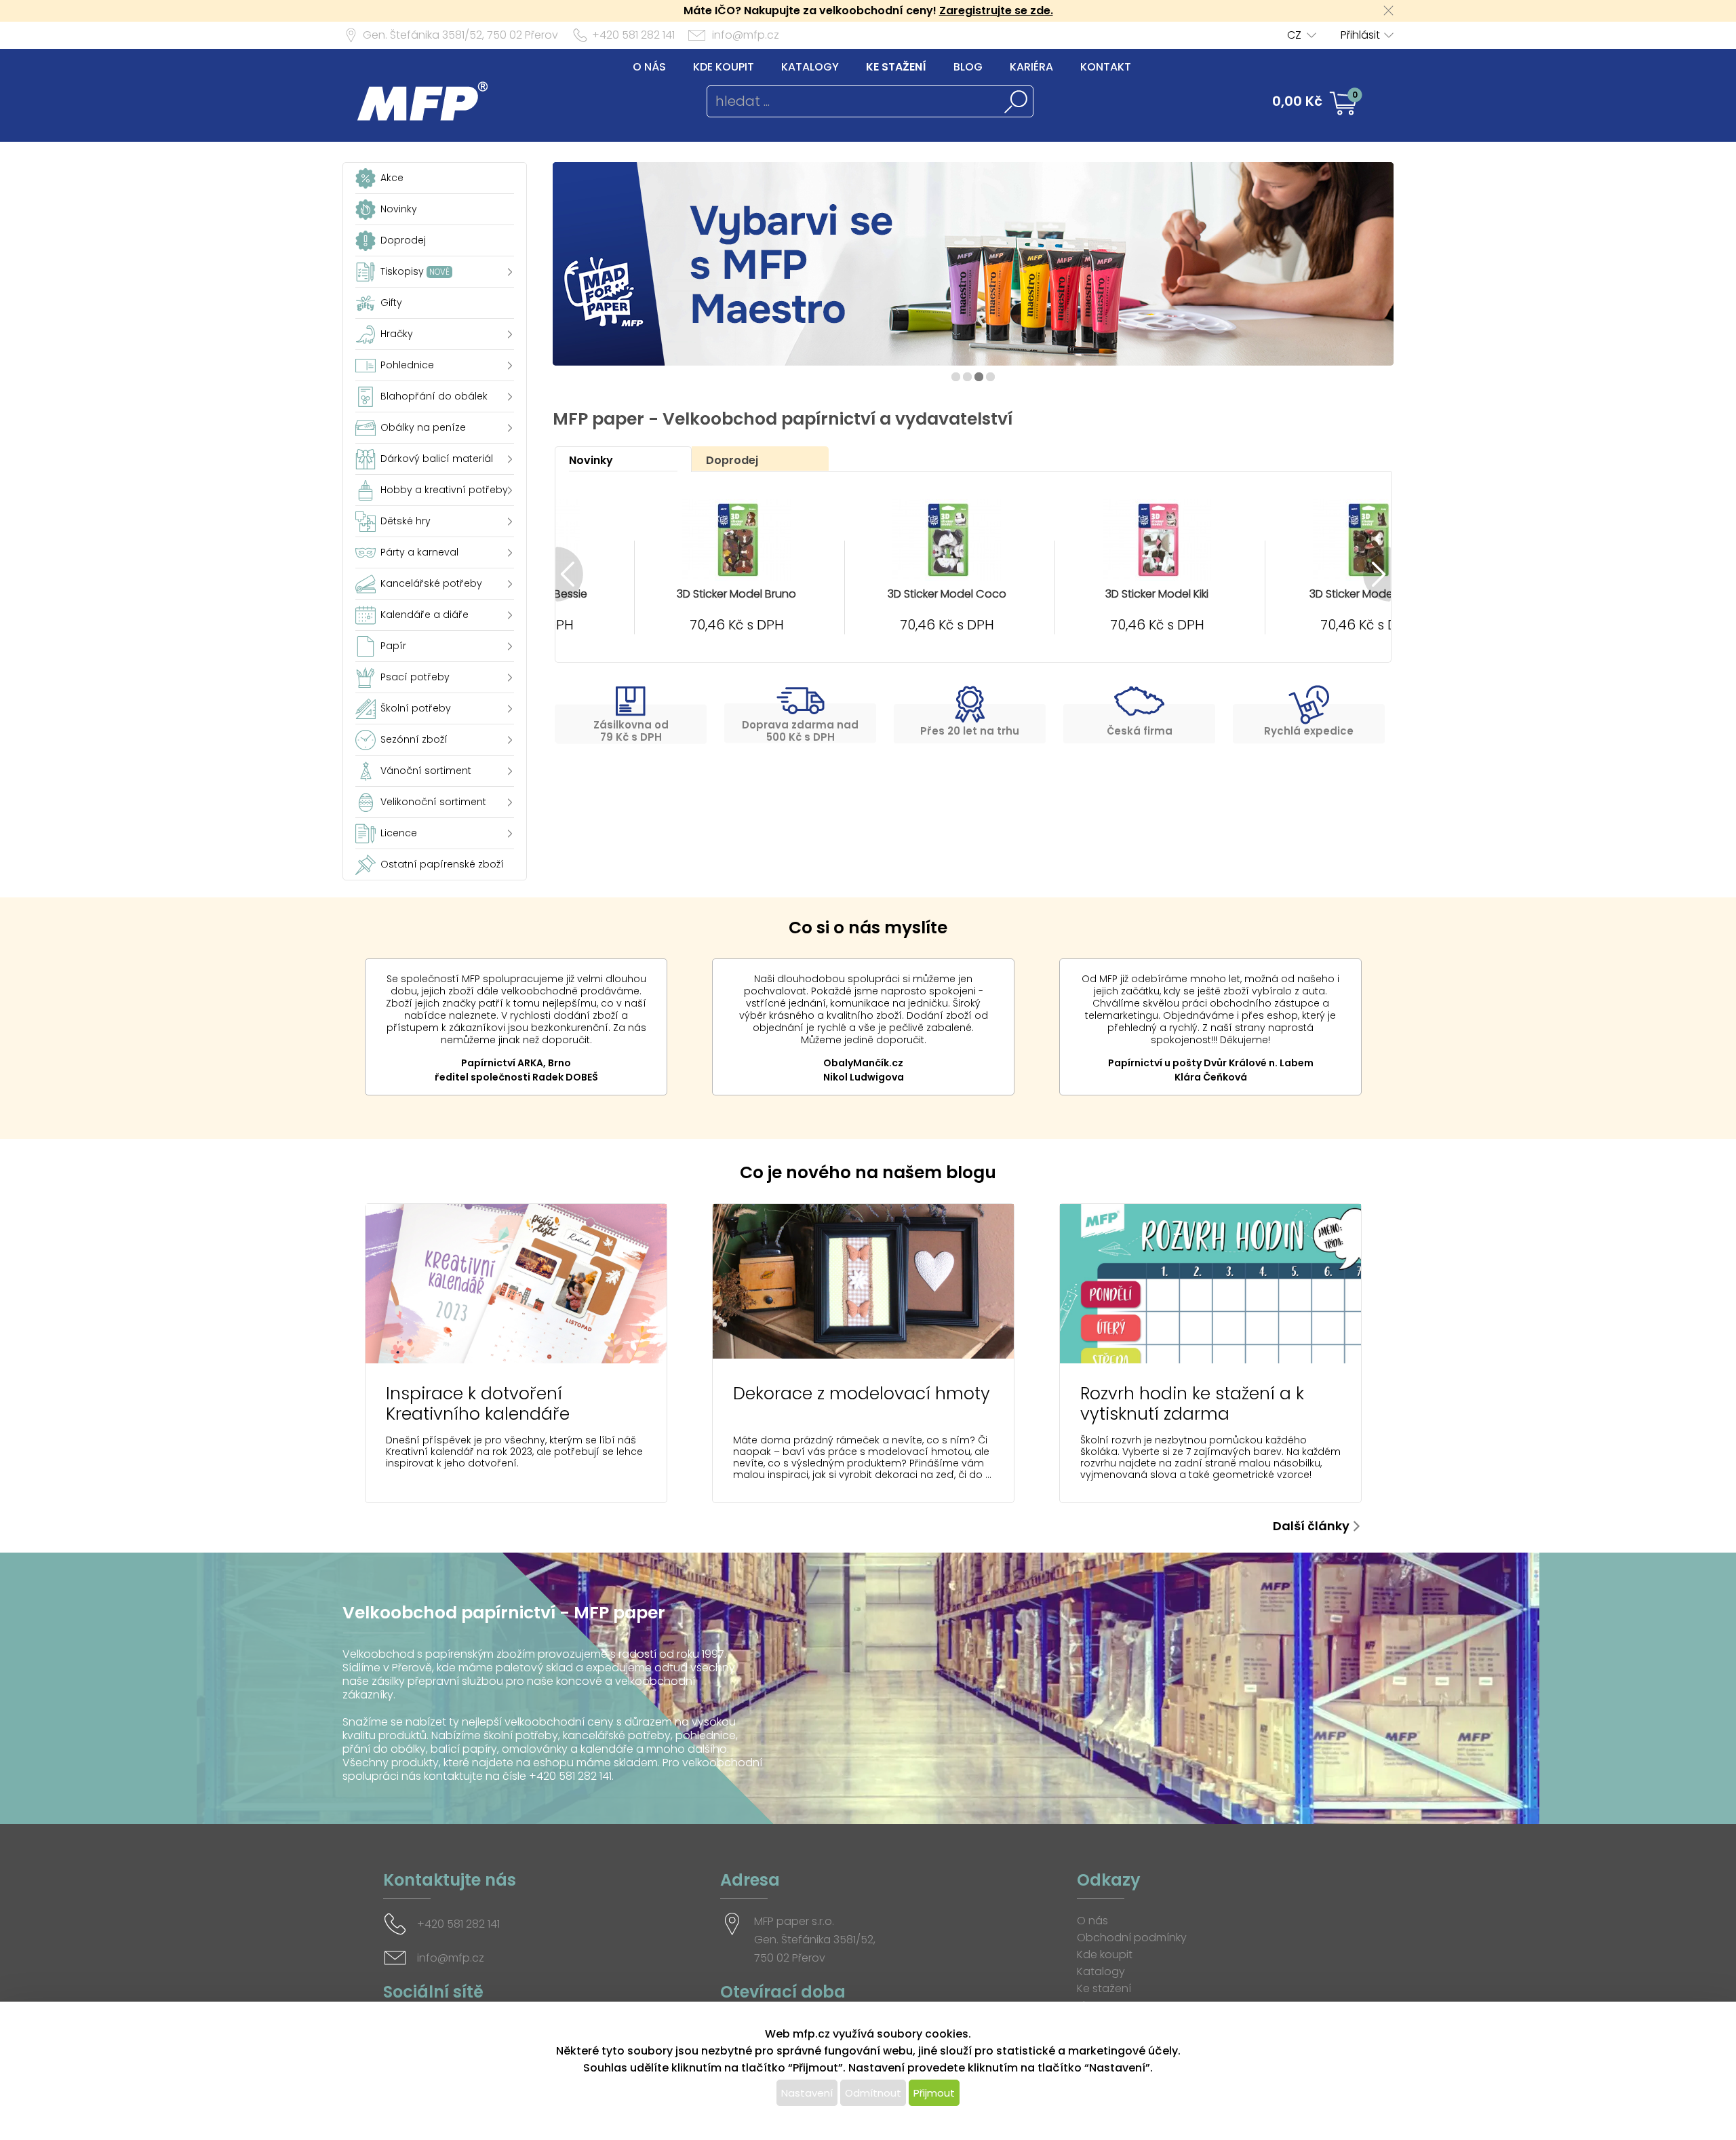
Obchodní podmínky (1132, 1938)
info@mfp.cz (746, 35)
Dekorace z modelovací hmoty (862, 1394)
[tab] (623, 459)
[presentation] (569, 574)
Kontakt (1106, 67)
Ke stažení (896, 67)
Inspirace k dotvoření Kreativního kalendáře (478, 1404)
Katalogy (810, 67)
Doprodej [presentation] (732, 460)
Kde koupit (724, 67)
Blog (968, 67)
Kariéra (1031, 67)
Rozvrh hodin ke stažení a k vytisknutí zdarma (1192, 1404)
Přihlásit (1360, 35)
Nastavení (807, 2093)
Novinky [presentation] (591, 460)
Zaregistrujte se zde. (996, 11)
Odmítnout (873, 2093)
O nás (649, 67)
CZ (1294, 35)
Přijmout (934, 2093)
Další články (1311, 1526)
